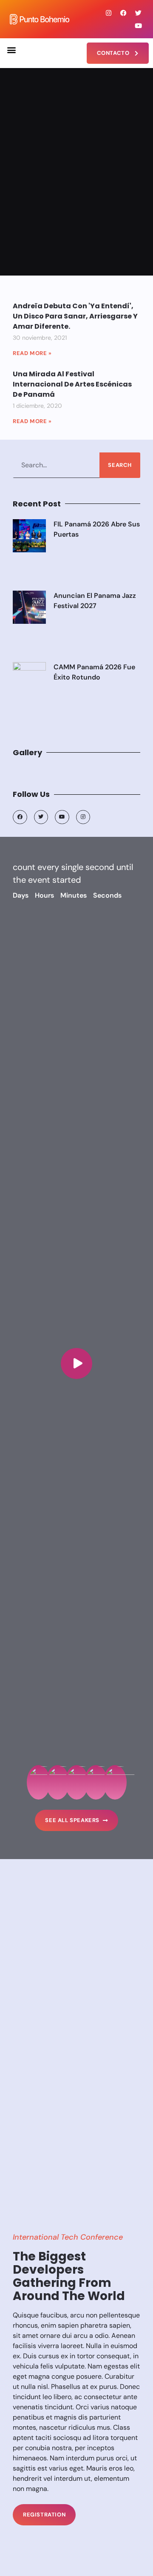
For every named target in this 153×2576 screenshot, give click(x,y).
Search (120, 465)
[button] (11, 50)
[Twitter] (138, 13)
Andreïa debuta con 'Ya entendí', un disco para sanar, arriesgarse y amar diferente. (75, 316)
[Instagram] (108, 13)
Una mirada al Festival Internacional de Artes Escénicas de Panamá (72, 384)
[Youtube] (138, 26)
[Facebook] (123, 13)
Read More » (32, 353)
